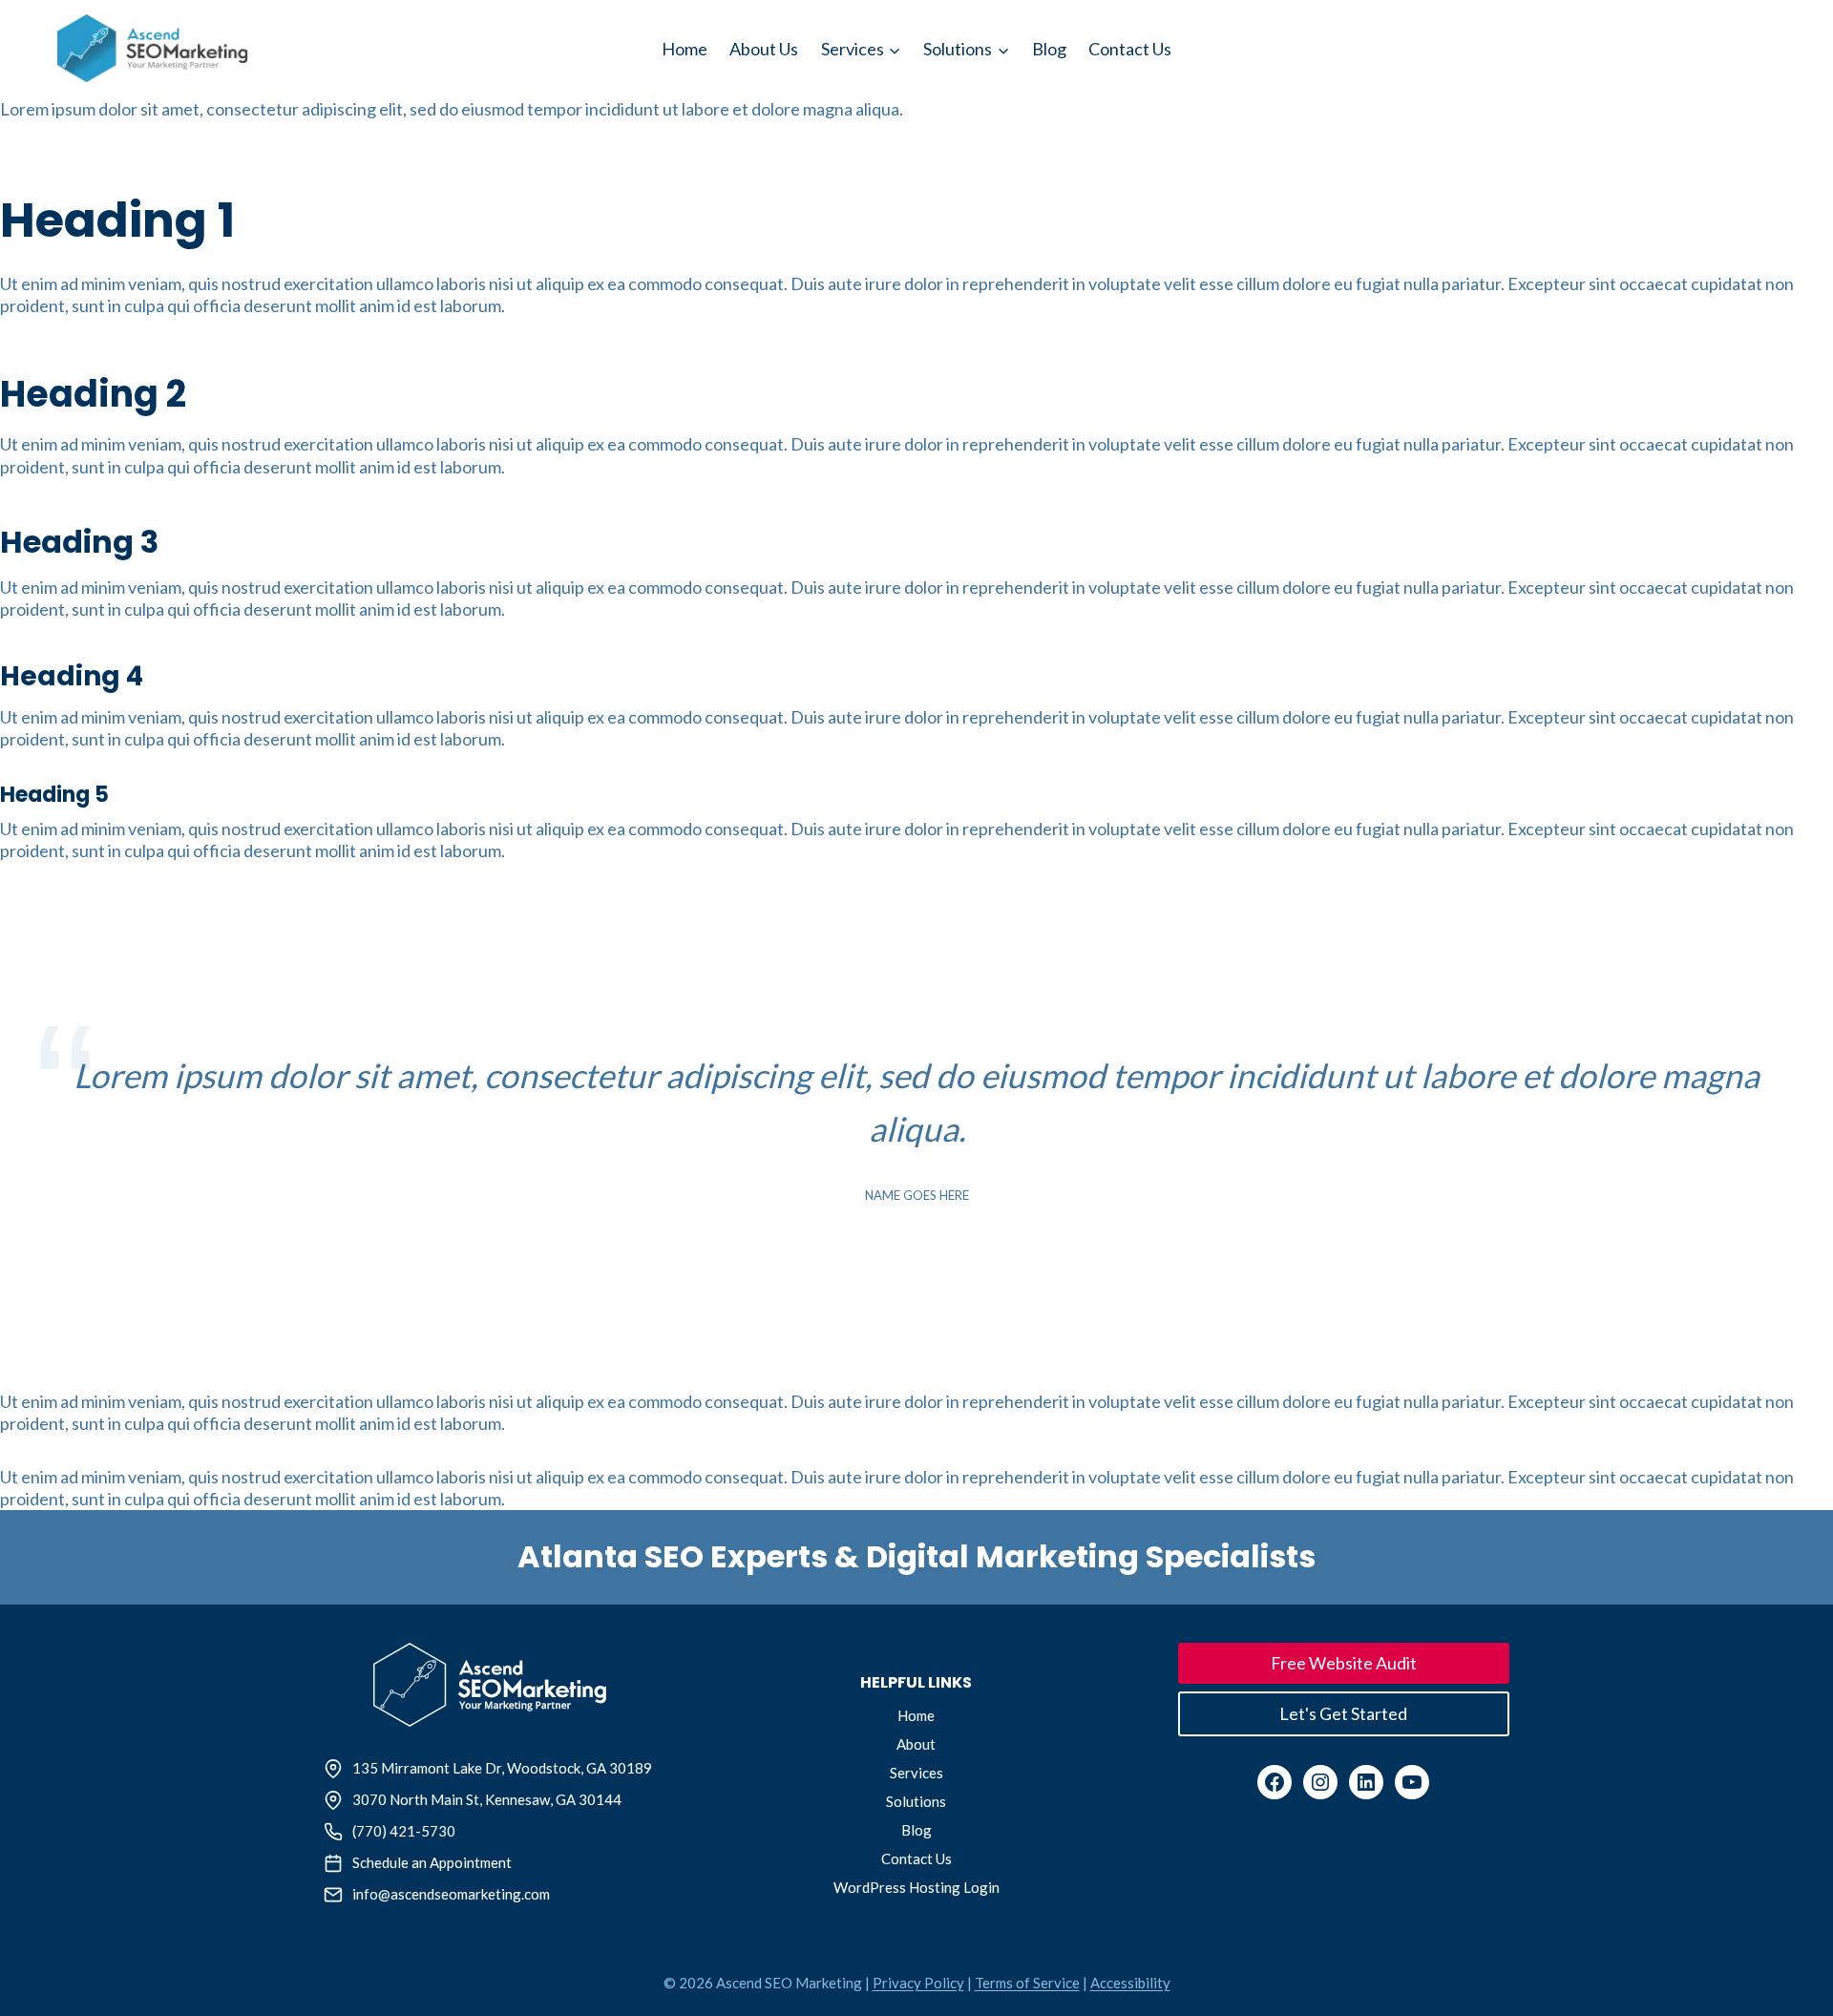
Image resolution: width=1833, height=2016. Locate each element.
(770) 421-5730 (404, 1831)
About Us (764, 49)
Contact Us (1130, 49)
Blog (1049, 49)
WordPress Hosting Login (916, 1887)
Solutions (916, 1801)
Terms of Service (1027, 1983)
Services (916, 1773)
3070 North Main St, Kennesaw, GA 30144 (487, 1799)
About (916, 1744)
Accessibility (1130, 1983)
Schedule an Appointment (432, 1862)
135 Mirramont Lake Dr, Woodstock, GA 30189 (502, 1768)
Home (685, 49)
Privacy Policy (918, 1983)
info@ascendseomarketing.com (451, 1894)
